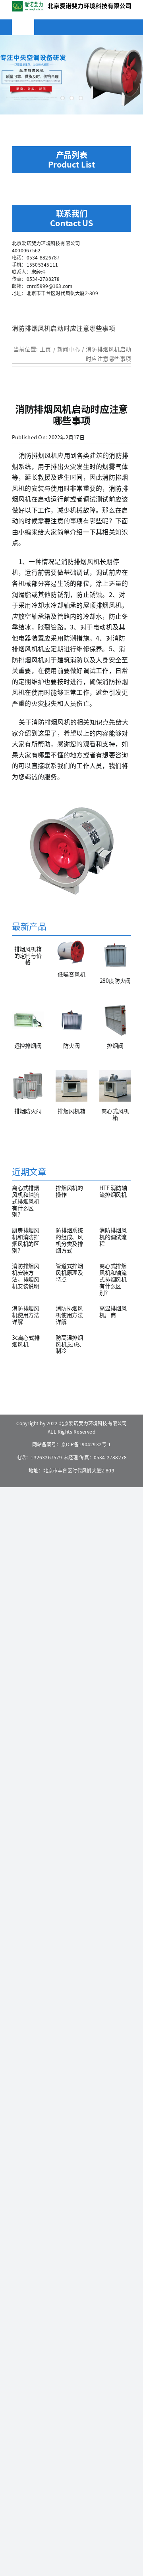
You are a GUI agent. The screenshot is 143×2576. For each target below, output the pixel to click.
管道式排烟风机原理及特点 (69, 1272)
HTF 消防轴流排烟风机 (113, 1191)
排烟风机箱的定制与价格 (28, 955)
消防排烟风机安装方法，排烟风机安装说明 (26, 1276)
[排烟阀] (115, 1020)
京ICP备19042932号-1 (86, 1444)
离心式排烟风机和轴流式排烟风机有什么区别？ (26, 1201)
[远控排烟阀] (28, 1020)
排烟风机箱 (71, 1111)
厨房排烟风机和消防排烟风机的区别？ (26, 1240)
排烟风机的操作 (69, 1191)
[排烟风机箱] (71, 1086)
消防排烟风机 (38, 455)
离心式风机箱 (115, 1114)
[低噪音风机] (71, 952)
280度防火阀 (115, 980)
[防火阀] (71, 1020)
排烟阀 (115, 1045)
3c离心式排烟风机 (26, 1341)
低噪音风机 (71, 974)
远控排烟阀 (28, 1045)
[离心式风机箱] (115, 1086)
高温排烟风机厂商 (113, 1311)
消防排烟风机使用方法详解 (26, 1315)
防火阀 (71, 1045)
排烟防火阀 (28, 1111)
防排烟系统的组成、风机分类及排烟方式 (69, 1240)
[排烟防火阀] (28, 1086)
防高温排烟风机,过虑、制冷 (70, 1344)
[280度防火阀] (115, 955)
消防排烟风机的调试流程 (113, 1237)
